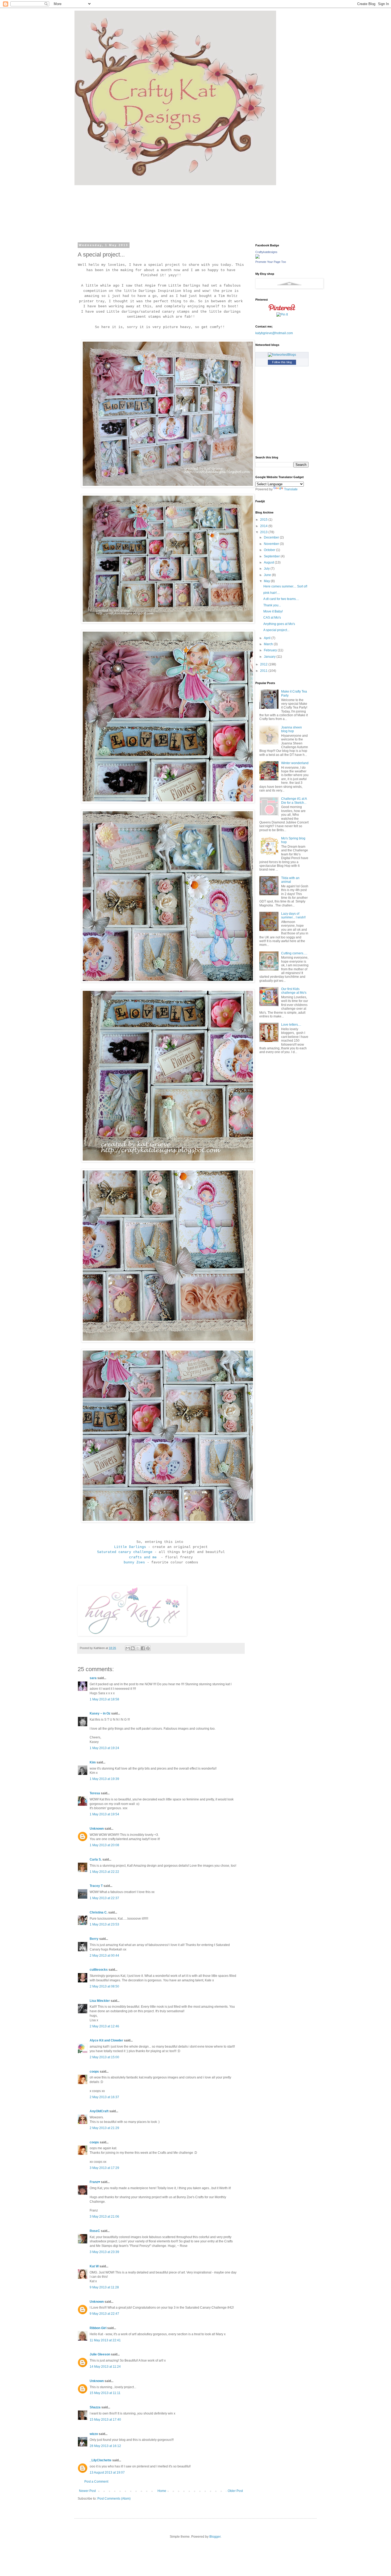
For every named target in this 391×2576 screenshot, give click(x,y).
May (267, 581)
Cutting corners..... (294, 953)
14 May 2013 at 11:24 (105, 2367)
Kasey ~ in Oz (100, 1713)
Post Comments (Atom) (114, 2499)
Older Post (235, 2491)
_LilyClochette (101, 2460)
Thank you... (272, 605)
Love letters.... (291, 1025)
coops (94, 2072)
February (271, 650)
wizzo (94, 2434)
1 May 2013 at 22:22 (104, 1872)
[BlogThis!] (133, 1648)
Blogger (215, 2537)
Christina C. (99, 1912)
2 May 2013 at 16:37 (104, 2097)
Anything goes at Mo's (279, 624)
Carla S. (96, 1859)
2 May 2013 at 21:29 (104, 2128)
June (268, 575)
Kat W (94, 2266)
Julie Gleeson (100, 2354)
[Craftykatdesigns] (257, 258)
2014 (264, 526)
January (270, 657)
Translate (291, 489)
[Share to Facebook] (143, 1648)
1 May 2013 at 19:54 (104, 1814)
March (269, 644)
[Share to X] (138, 1648)
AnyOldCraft (99, 2111)
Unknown (97, 1829)
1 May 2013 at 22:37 (104, 1898)
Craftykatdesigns (266, 252)
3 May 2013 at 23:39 (104, 2252)
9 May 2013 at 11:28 (104, 2287)
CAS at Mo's (272, 618)
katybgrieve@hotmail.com (274, 333)
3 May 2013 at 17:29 (104, 2168)
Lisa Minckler (100, 2001)
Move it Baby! (273, 611)
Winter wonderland (295, 763)
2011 (264, 671)
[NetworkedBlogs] (282, 355)
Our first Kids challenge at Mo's (294, 991)
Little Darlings (130, 1547)
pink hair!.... (272, 593)
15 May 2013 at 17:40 (105, 2420)
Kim (93, 1762)
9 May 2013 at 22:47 (104, 2314)
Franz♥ (95, 2182)
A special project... (276, 630)
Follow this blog (282, 362)
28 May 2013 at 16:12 (105, 2446)
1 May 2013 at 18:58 (104, 1699)
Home (162, 2491)
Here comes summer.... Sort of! (285, 586)
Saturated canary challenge (125, 1552)
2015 (264, 520)
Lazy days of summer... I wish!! (293, 916)
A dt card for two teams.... (281, 599)
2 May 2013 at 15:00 (104, 2057)
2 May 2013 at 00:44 (104, 1956)
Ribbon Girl (98, 2328)
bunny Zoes (134, 1562)
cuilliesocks (99, 1970)
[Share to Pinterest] (148, 1648)
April (268, 638)
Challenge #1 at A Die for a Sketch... (294, 801)
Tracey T (96, 1886)
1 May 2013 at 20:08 (104, 1845)
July (267, 569)
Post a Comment (96, 2482)
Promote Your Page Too (271, 262)
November (272, 544)
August (269, 562)
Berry (94, 1939)
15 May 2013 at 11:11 (105, 2393)
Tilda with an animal (290, 880)
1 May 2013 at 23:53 (104, 1924)
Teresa (95, 1793)
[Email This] (128, 1648)
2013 (264, 532)
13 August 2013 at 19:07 (107, 2473)
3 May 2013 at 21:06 (104, 2217)
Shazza (95, 2407)
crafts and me (144, 1557)
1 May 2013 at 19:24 (104, 1748)
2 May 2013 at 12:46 (104, 2026)
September (272, 556)
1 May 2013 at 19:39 (104, 1779)
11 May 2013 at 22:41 (105, 2340)
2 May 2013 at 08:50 (104, 1986)
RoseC (95, 2231)
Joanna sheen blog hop (292, 729)
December (272, 537)
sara (93, 1678)
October (270, 550)
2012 (264, 664)
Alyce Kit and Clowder (106, 2040)
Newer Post (87, 2491)
